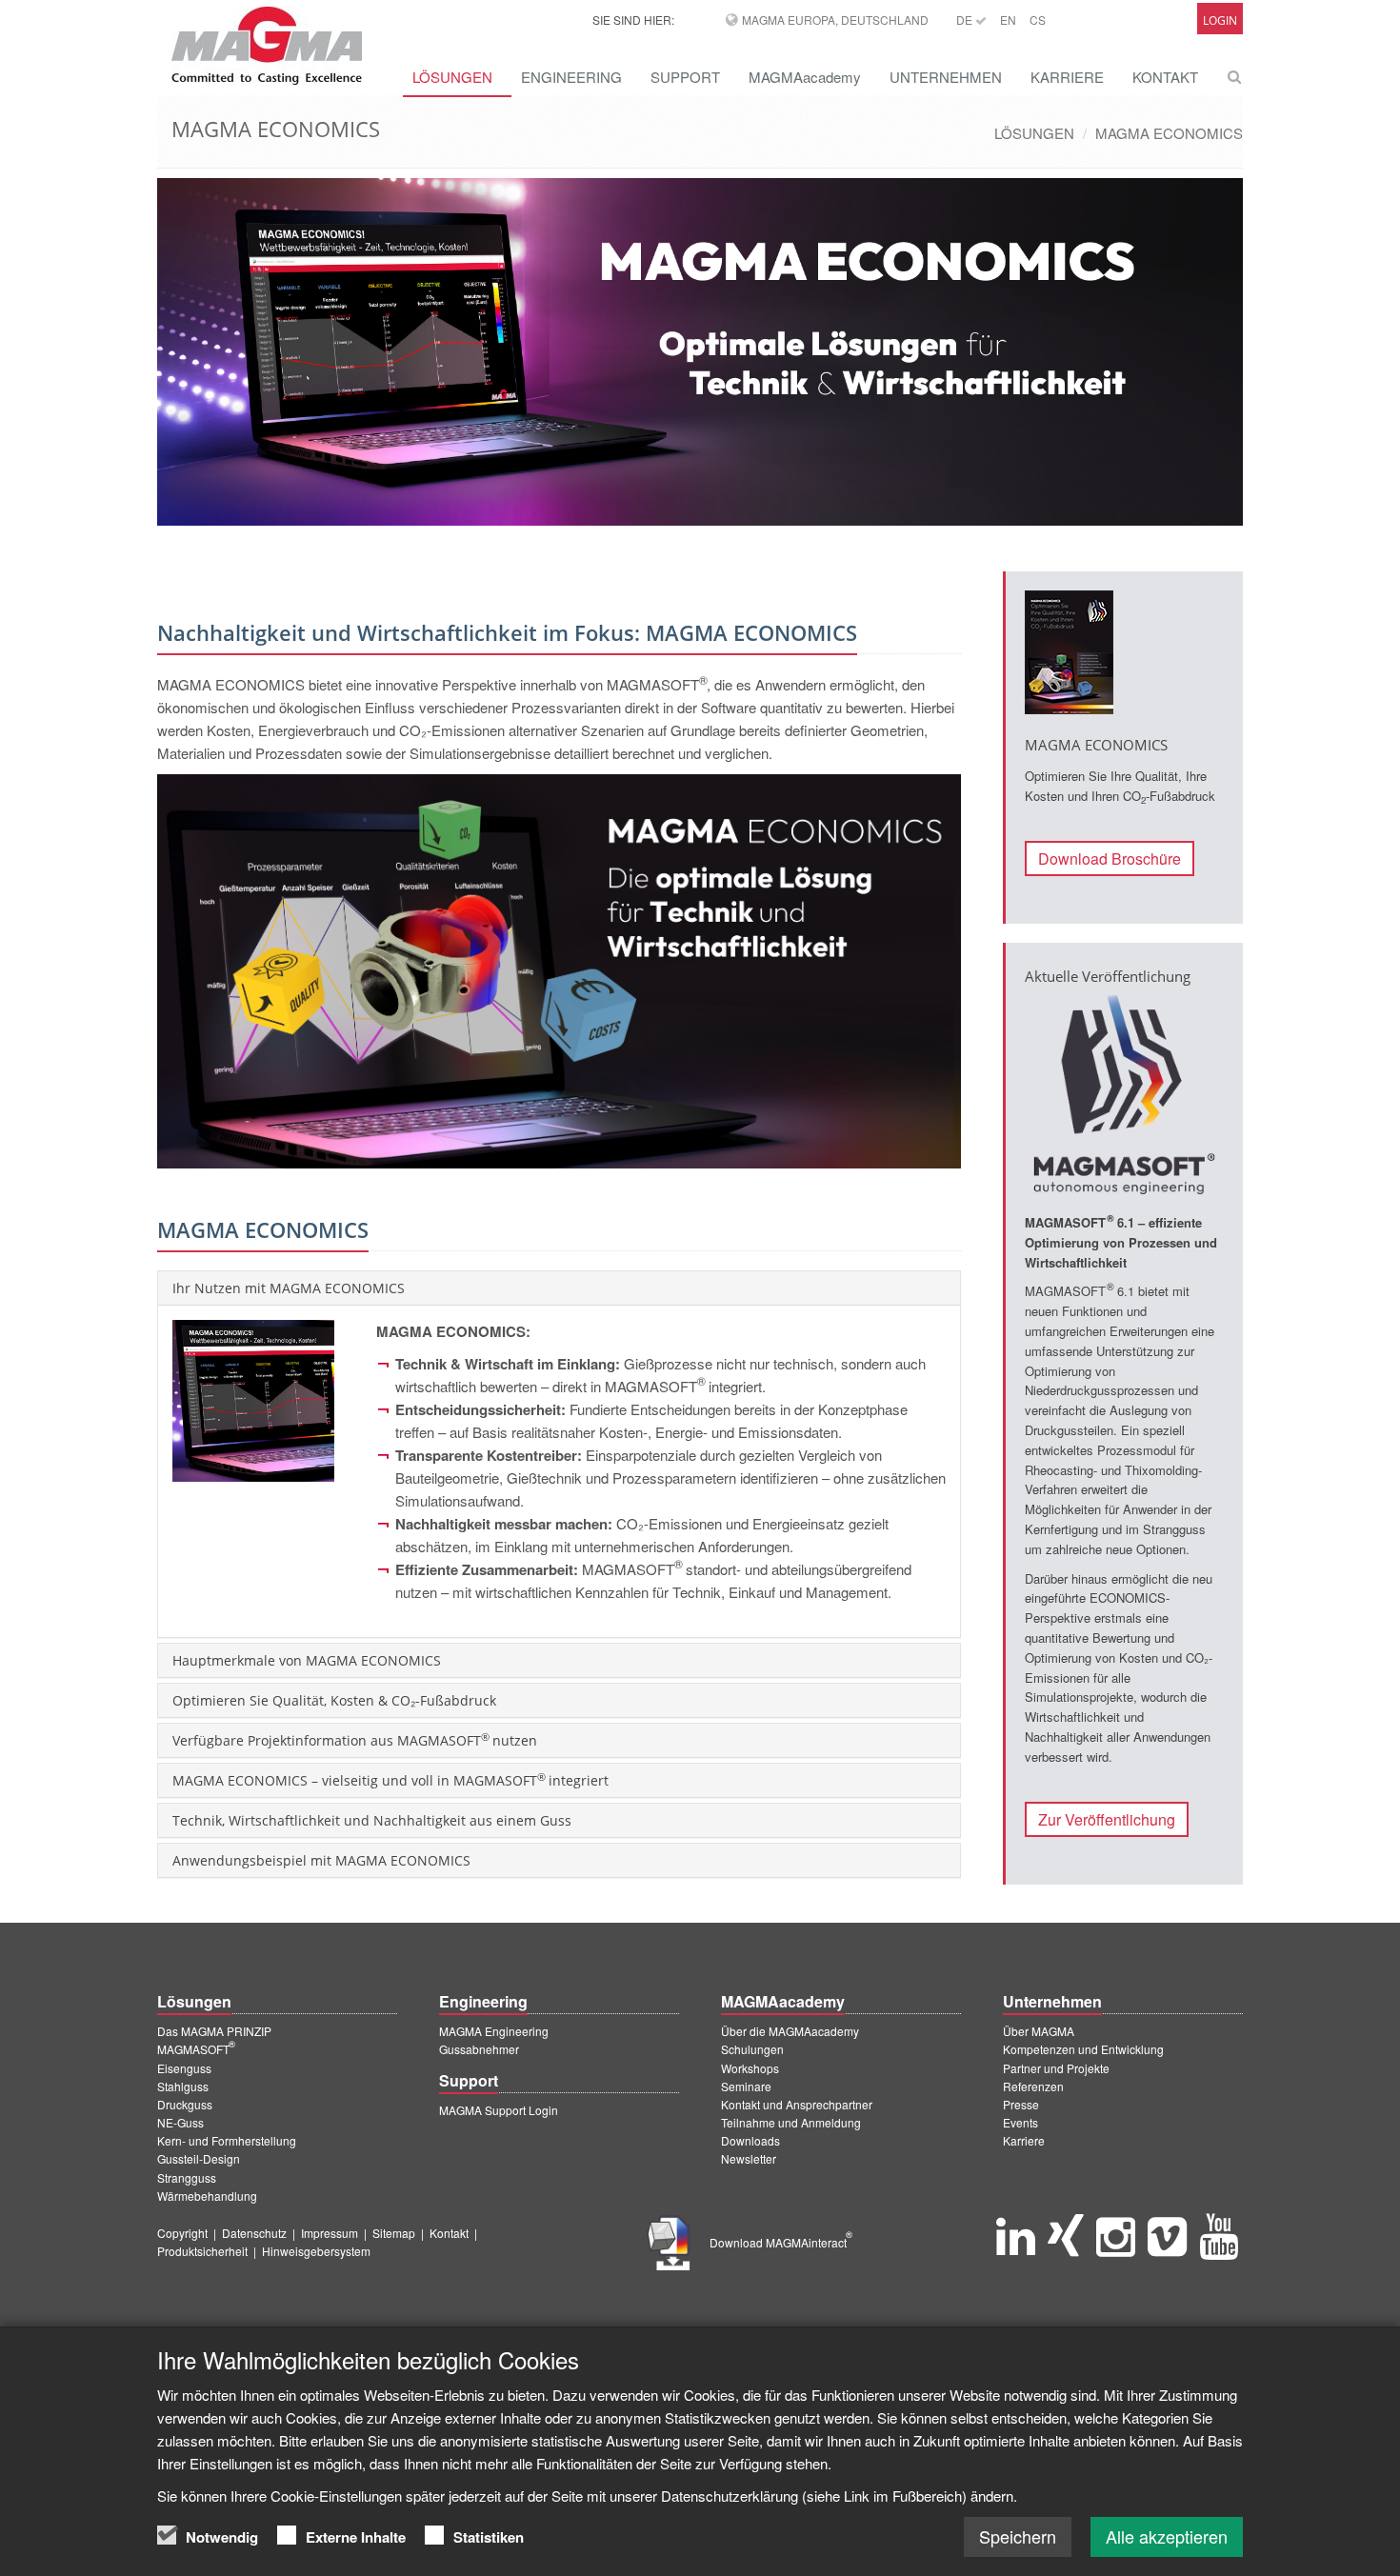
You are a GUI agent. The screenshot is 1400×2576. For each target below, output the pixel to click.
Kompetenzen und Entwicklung (1083, 2049)
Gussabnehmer (479, 2049)
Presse (1021, 2104)
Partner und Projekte (1056, 2068)
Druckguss (185, 2104)
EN (1008, 20)
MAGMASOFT (196, 2049)
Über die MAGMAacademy (790, 2031)
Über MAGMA (1039, 2031)
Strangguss (187, 2177)
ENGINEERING (571, 77)
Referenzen (1033, 2086)
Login (1220, 20)
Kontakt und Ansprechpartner (797, 2104)
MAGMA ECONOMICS (1169, 133)
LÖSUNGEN (452, 77)
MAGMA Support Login (499, 2110)
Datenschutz (254, 2233)
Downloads (750, 2140)
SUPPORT (685, 77)
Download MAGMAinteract (781, 2242)
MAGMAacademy (805, 77)
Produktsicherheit (202, 2251)
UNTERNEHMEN (946, 77)
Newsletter (749, 2158)
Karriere (1024, 2140)
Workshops (750, 2068)
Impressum (330, 2233)
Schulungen (752, 2049)
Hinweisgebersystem (316, 2251)
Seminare (746, 2086)
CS (1038, 20)
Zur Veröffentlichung (1107, 1819)
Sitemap (394, 2233)
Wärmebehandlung (207, 2196)
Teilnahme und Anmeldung (791, 2122)
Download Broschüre (1110, 859)
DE (966, 20)
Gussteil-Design (199, 2158)
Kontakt (449, 2233)
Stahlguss (183, 2086)
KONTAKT (1165, 77)
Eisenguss (184, 2068)
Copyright (182, 2233)
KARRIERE (1067, 77)
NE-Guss (180, 2122)
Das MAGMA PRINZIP (214, 2031)
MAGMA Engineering (494, 2031)
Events (1020, 2122)
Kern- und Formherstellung (227, 2140)
